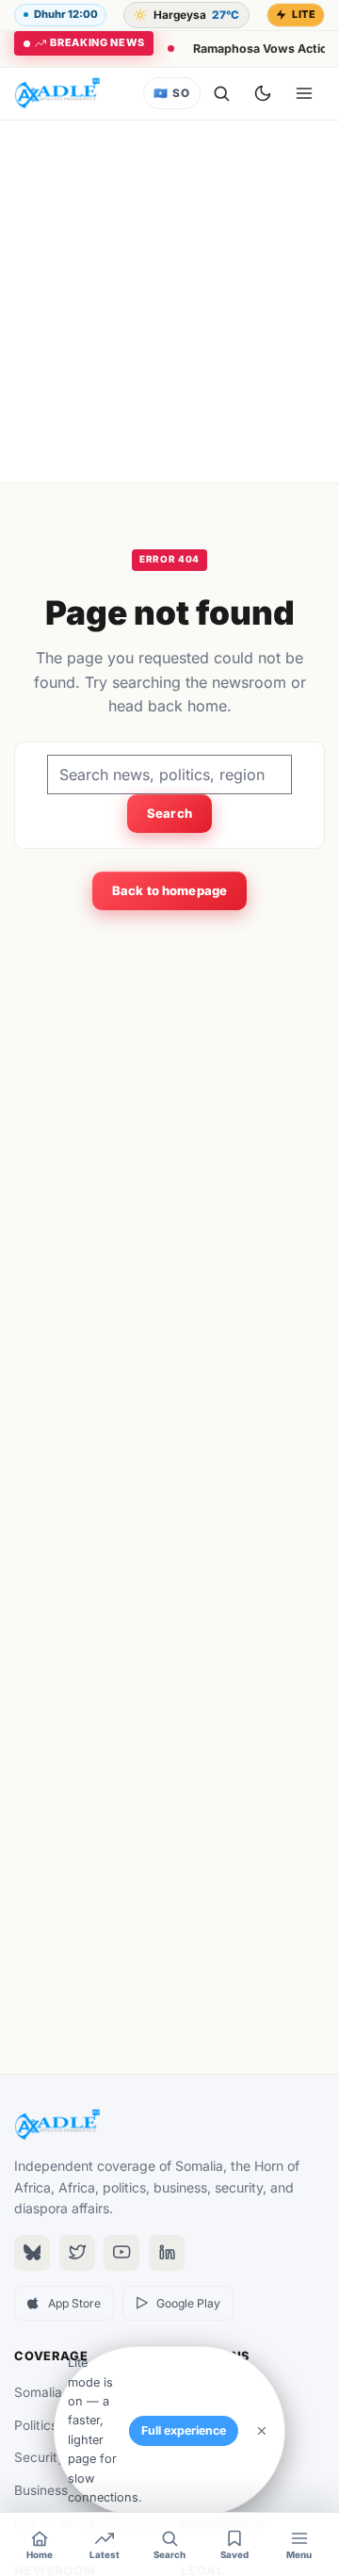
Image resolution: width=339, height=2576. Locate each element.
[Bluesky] (32, 2253)
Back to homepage (169, 890)
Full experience (184, 2430)
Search (169, 813)
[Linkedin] (167, 2253)
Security (40, 2457)
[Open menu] (304, 93)
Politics (36, 2425)
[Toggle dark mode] (263, 93)
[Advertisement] (169, 302)
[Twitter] (77, 2253)
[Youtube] (121, 2253)
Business (41, 2490)
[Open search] (221, 93)
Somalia (38, 2392)
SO (171, 93)
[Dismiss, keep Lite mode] (262, 2431)
